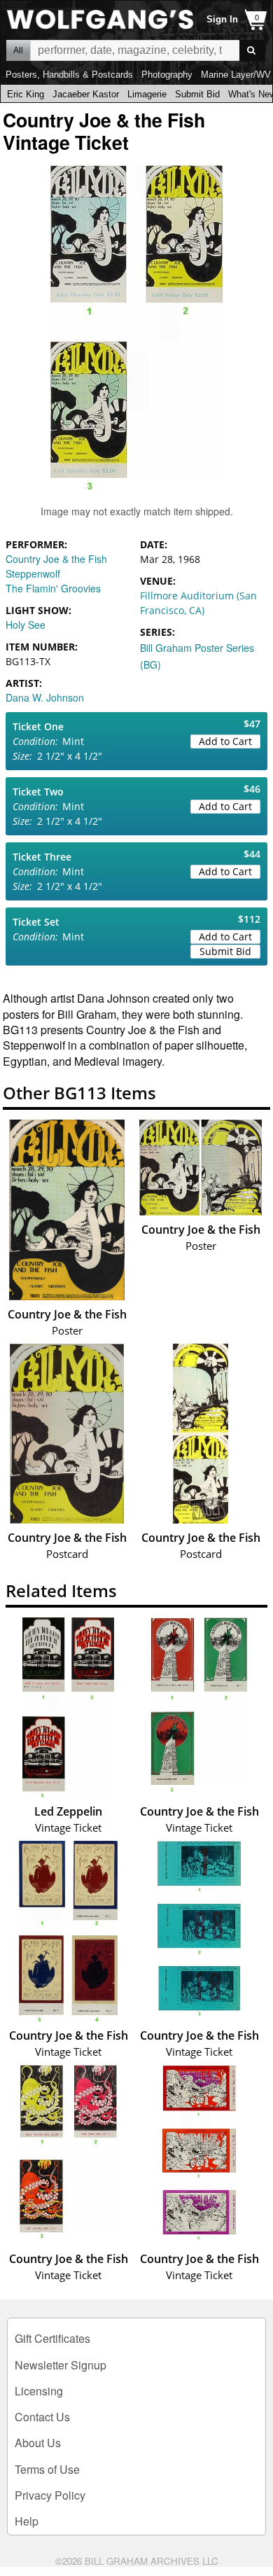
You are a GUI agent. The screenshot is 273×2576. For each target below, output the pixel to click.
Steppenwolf (33, 573)
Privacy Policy (50, 2495)
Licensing (39, 2391)
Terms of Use (47, 2469)
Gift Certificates (52, 2338)
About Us (38, 2443)
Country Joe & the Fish (56, 559)
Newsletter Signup (61, 2365)
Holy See (26, 625)
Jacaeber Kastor (86, 94)
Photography (167, 75)
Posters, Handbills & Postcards (69, 75)
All (18, 50)
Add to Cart (225, 741)
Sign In (222, 19)
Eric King (26, 94)
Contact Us (42, 2417)
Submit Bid (197, 94)
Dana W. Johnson (45, 697)
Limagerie (147, 94)
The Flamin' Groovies (53, 588)
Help (27, 2521)
